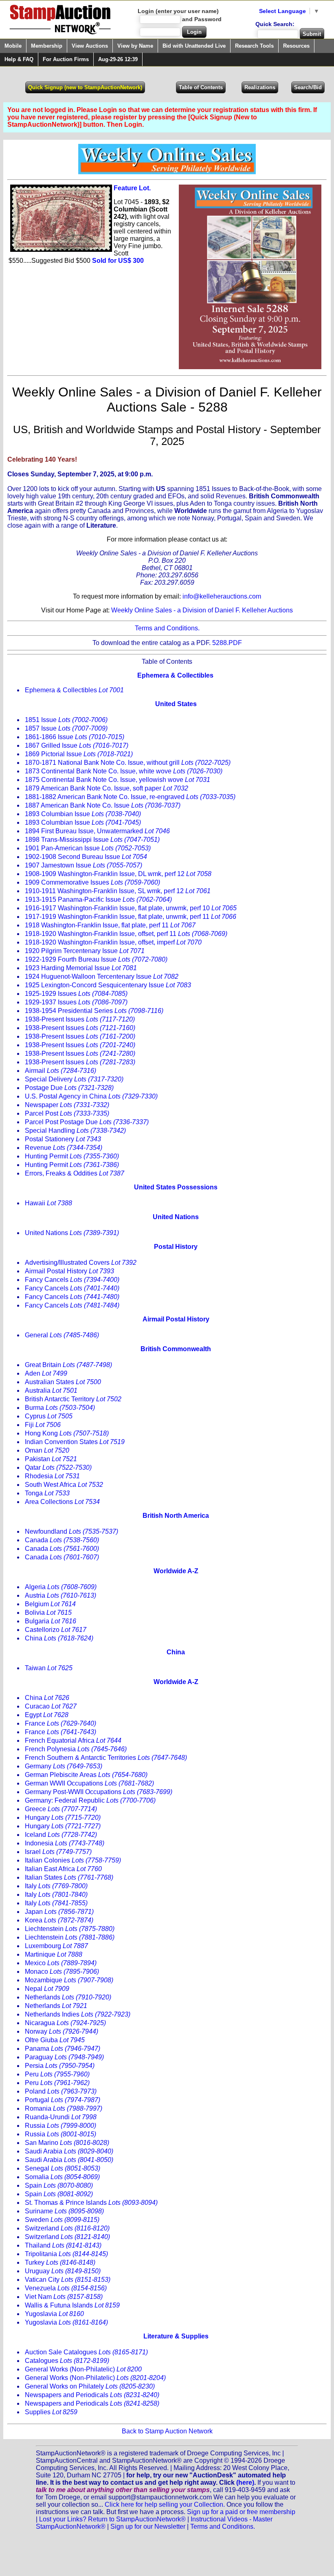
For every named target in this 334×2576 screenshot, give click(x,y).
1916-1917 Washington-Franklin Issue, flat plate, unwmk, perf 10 (131, 908)
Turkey (60, 2262)
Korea (59, 1920)
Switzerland (67, 2228)
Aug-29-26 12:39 (118, 59)
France (60, 1723)
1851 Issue (66, 720)
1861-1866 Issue (75, 737)
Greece (61, 1809)
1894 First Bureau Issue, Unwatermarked (97, 831)
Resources (296, 46)
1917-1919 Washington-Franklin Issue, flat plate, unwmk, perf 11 (131, 917)
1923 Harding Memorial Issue (81, 968)
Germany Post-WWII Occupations (99, 1792)
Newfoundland (71, 1531)
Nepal (47, 1989)
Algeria (61, 1587)
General (62, 1335)
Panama (63, 2049)
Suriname (64, 2211)
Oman (47, 1450)
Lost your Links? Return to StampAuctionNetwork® (112, 2519)
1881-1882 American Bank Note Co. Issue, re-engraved (130, 797)
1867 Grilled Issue (77, 745)
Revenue (64, 1148)
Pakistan (51, 1459)
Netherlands (68, 1997)
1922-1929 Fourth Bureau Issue (96, 959)
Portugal (63, 2100)
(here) (245, 2482)
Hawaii (48, 1203)
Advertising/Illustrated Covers (81, 1263)
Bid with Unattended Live (194, 46)
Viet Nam (64, 2297)
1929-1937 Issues (76, 1002)
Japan (59, 1912)
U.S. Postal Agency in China (91, 1096)
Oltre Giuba (55, 2040)
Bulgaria (51, 1621)
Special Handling (75, 1131)
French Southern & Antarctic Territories (106, 1758)
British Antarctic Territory (73, 1399)
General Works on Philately (90, 2386)
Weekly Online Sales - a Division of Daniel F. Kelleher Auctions (202, 610)
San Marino (67, 2143)
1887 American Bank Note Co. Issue (103, 805)
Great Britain (68, 1365)
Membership (47, 46)
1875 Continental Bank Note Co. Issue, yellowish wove (118, 780)
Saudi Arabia (69, 2151)
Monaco (62, 1972)
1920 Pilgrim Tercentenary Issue (85, 951)
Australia (51, 1390)
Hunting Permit (72, 1156)
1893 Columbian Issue (83, 814)
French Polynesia (76, 1749)
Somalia (62, 2177)
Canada (62, 1540)
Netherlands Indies (78, 2014)
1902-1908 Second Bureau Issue (86, 857)
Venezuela (66, 2288)
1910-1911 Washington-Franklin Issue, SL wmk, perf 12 (118, 891)
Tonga (47, 1493)
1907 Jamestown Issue (83, 865)
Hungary (63, 1818)
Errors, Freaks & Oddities (75, 1173)
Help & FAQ (19, 59)
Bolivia (48, 1613)
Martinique (54, 1954)
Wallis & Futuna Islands (72, 2305)
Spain (59, 2185)
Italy (56, 1886)
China (59, 1638)
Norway (62, 2031)
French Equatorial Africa (73, 1740)
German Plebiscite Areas (86, 1775)
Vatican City (68, 2280)
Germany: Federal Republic (90, 1800)
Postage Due (69, 1088)
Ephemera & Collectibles (74, 690)
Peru (57, 2074)
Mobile (13, 46)
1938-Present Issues (80, 1019)
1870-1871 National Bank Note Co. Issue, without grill (128, 763)
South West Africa (64, 1485)
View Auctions (90, 46)
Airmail (60, 1071)
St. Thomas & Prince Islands (91, 2203)
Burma (60, 1408)
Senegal (63, 2168)
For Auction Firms (66, 59)
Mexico (61, 1963)
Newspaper (67, 1105)
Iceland (61, 1835)
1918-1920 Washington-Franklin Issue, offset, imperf (113, 942)
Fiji (43, 1425)
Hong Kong (67, 1433)
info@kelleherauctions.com (222, 596)
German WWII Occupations (89, 1783)
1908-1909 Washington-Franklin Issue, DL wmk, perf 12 (118, 874)
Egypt (47, 1715)
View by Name (135, 46)
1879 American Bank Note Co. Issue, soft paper (107, 788)
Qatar (58, 1467)
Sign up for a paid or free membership (241, 2512)
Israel (58, 1852)
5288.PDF (227, 643)
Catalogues (67, 2361)
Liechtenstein (70, 1929)
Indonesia (65, 1843)
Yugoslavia (54, 2314)
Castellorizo (56, 1630)
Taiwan (49, 1668)
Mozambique (69, 1980)
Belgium (50, 1604)
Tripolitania (66, 2254)
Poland (61, 2091)
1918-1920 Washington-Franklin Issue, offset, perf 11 (126, 934)
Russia (60, 2126)
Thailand (63, 2245)
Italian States (69, 1877)
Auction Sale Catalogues (86, 2352)
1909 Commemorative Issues (92, 882)
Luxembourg (56, 1946)
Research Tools (254, 46)
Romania (64, 2108)
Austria (60, 1595)
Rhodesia (52, 1476)
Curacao (51, 1706)
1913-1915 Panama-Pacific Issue (98, 899)
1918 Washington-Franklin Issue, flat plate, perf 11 (110, 925)
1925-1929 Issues (76, 994)
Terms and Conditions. (167, 628)
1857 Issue (66, 728)
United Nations (72, 1233)
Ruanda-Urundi (61, 2117)
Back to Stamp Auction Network (167, 2431)
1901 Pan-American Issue (88, 848)
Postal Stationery (63, 1139)
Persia (60, 2066)
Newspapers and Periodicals (92, 2395)
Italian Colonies (73, 1860)
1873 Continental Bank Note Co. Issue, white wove (124, 771)
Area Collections (62, 1502)
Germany (64, 1766)
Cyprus (49, 1416)
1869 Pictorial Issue (79, 754)
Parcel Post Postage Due (87, 1122)
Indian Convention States (75, 1442)
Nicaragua (65, 2023)
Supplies (51, 2412)
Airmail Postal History (69, 1271)
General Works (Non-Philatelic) (83, 2369)
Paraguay (64, 2057)
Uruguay (63, 2271)
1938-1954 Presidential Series (94, 1011)
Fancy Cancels (72, 1280)
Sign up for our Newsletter (148, 2526)
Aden (46, 1373)
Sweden (62, 2220)
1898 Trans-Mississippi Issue (92, 840)
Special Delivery (74, 1079)
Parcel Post (67, 1113)
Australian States (63, 1382)
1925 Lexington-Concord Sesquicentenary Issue (108, 985)
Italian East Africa (63, 1869)
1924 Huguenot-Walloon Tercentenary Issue (102, 976)
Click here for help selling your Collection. (165, 2504)
